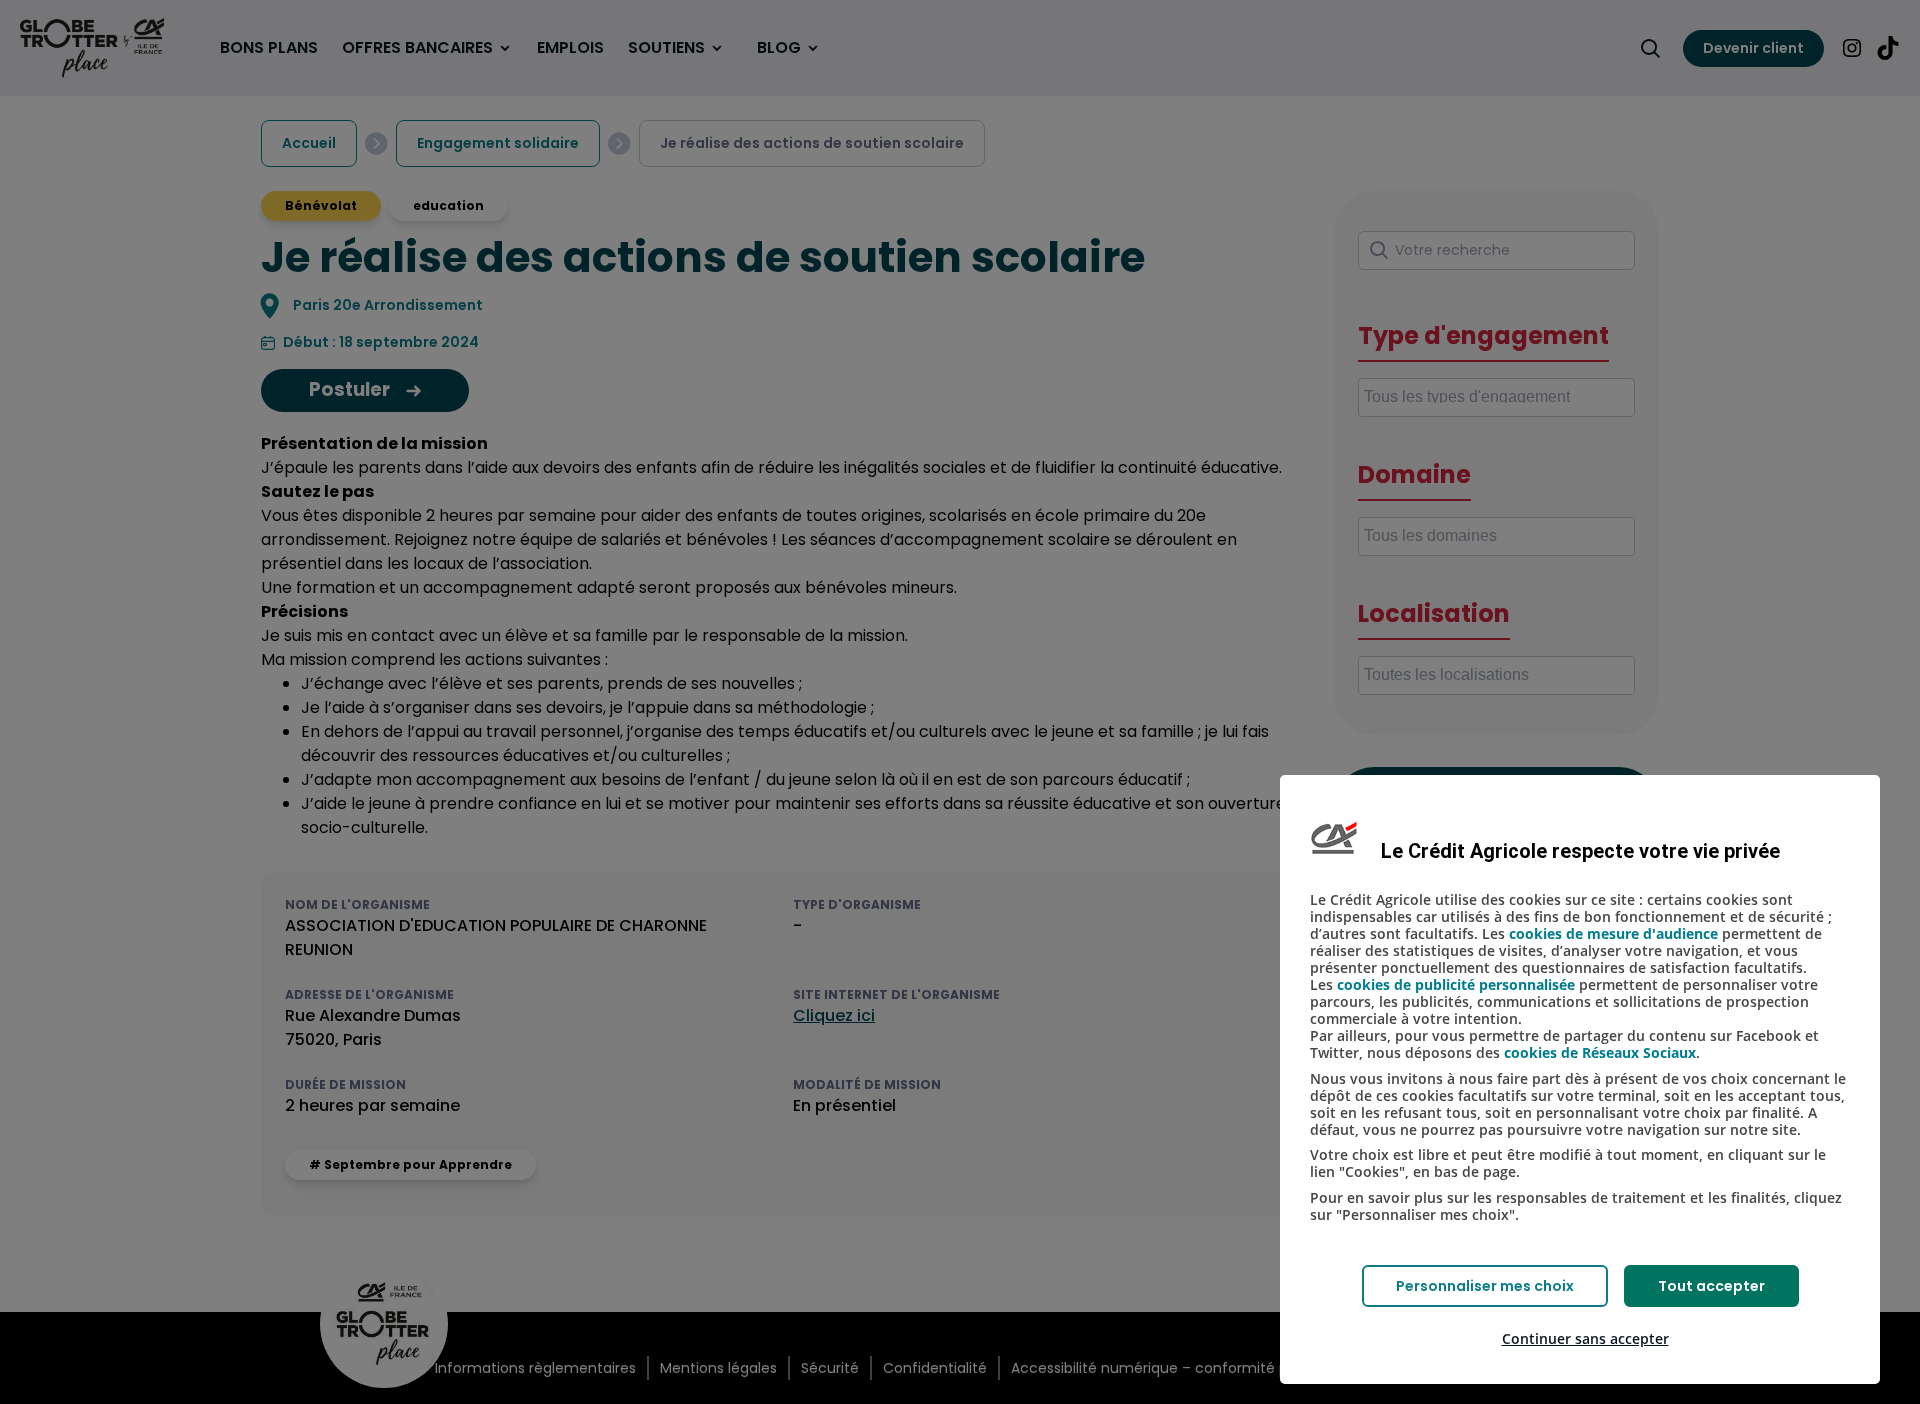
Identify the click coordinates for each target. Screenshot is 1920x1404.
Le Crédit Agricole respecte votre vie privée (1580, 851)
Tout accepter (1711, 1286)
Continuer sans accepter (1585, 1338)
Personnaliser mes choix (1485, 1286)
